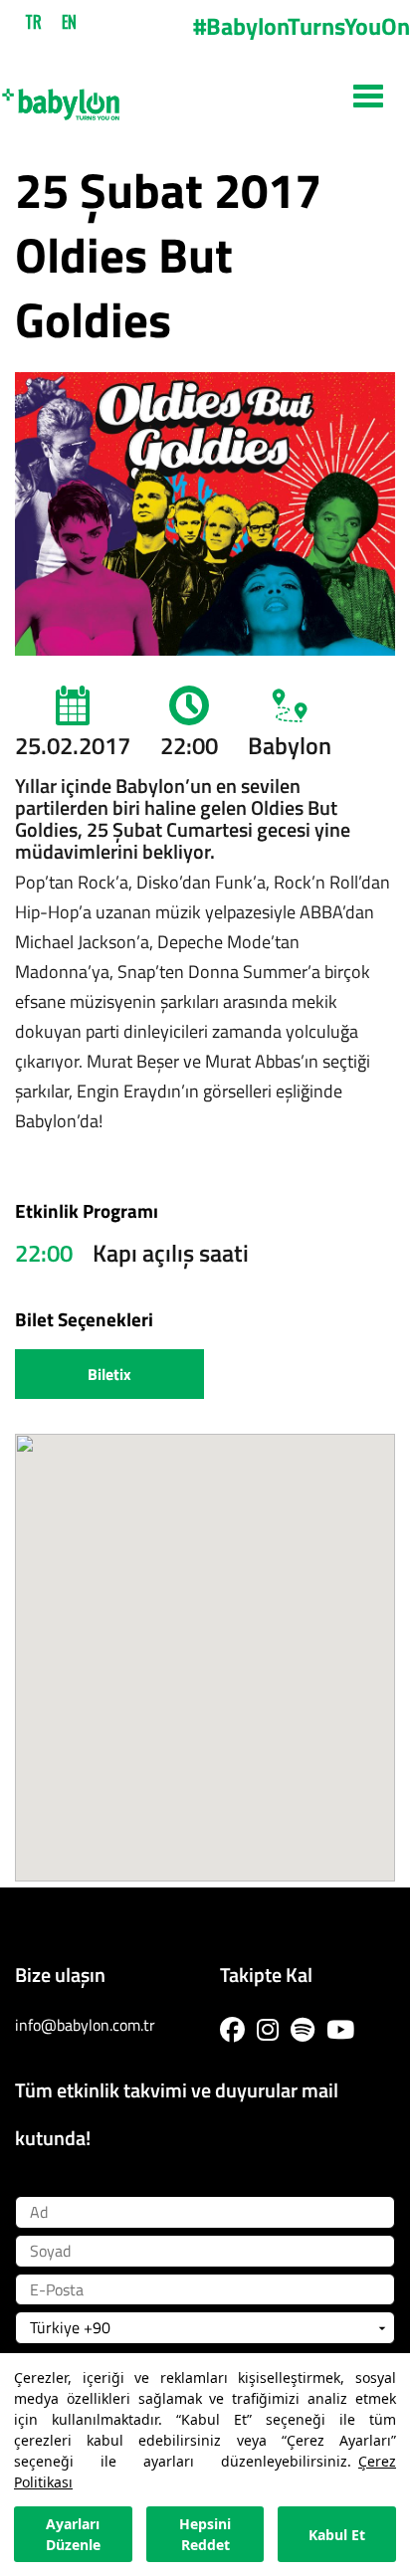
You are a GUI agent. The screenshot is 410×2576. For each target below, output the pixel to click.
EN (69, 22)
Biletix (109, 1374)
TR (33, 22)
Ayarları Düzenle (73, 2534)
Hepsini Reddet (205, 2534)
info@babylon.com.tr (85, 2025)
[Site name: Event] (205, 97)
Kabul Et (337, 2535)
